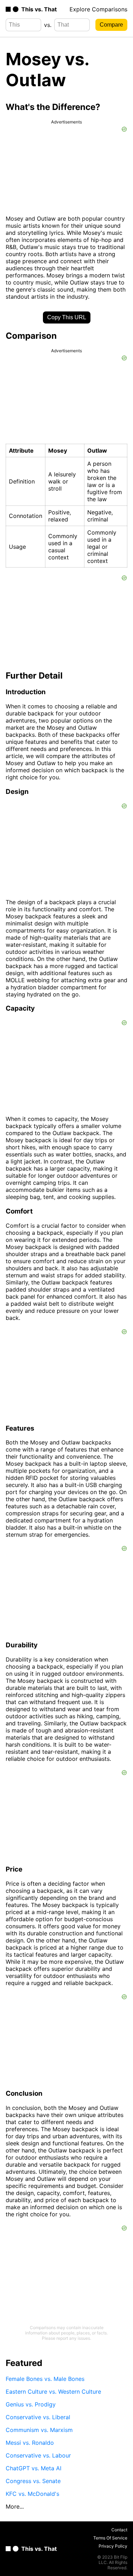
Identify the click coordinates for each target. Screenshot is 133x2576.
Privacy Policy (113, 2546)
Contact (119, 2530)
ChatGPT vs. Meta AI (34, 2468)
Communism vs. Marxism (39, 2430)
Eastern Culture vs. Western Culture (53, 2392)
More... (15, 2506)
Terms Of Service (110, 2538)
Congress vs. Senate (33, 2481)
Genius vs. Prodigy (31, 2404)
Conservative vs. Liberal (38, 2417)
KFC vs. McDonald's (32, 2494)
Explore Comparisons (98, 9)
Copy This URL (67, 317)
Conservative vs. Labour (38, 2455)
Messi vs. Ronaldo (30, 2443)
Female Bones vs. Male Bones (45, 2379)
